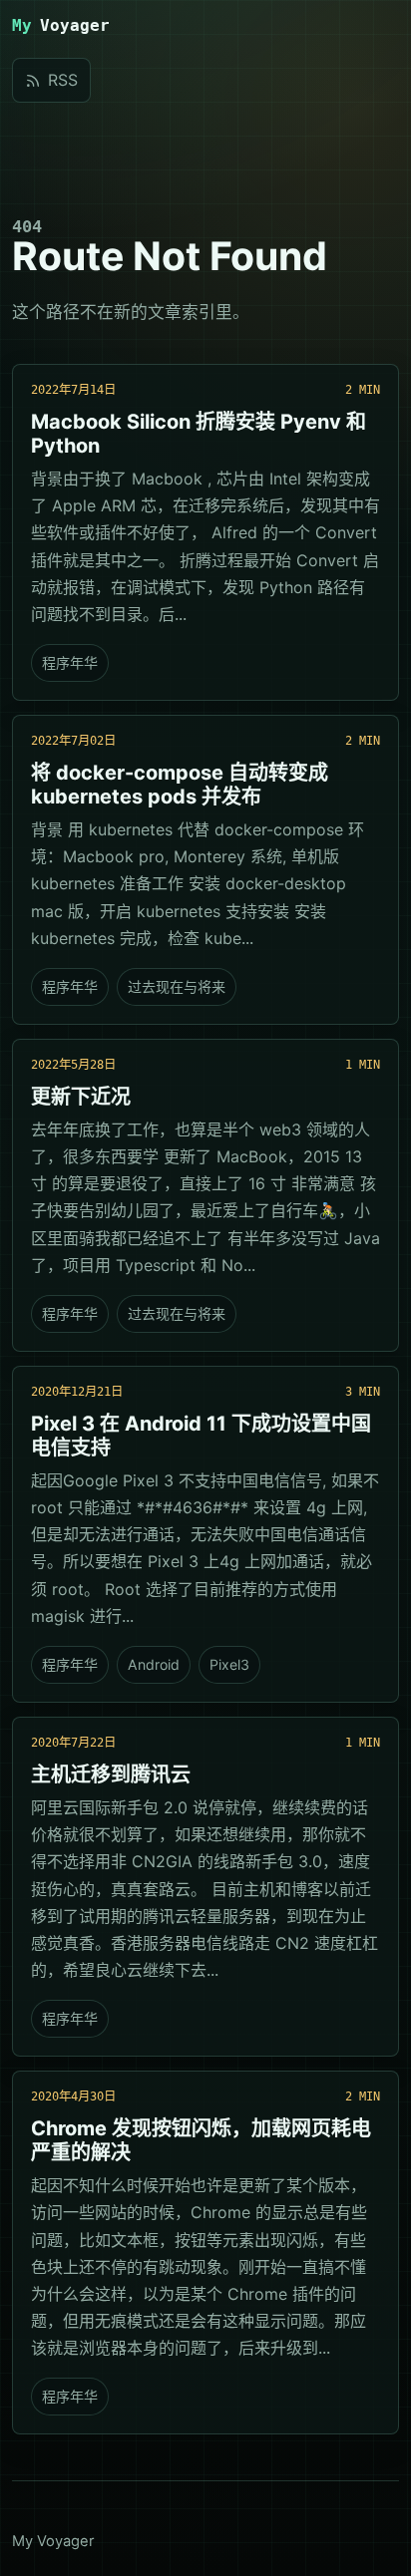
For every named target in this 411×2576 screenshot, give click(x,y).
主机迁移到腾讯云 (111, 1774)
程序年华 (70, 662)
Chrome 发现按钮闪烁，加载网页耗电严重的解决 (201, 2140)
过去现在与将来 (177, 986)
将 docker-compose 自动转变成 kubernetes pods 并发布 (180, 785)
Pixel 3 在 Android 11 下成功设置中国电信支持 (201, 1436)
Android (154, 1664)
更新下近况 (81, 1097)
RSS (63, 80)
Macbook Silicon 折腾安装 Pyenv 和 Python (199, 434)
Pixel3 (229, 1664)
